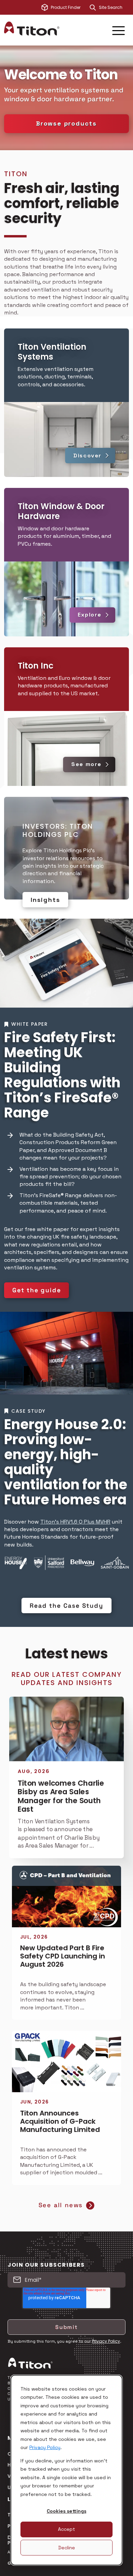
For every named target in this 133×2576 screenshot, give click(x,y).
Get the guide (36, 1290)
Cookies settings (66, 2511)
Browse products (66, 123)
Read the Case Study (66, 1606)
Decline (67, 2548)
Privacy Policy (45, 2447)
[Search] (93, 8)
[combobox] (114, 8)
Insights (45, 900)
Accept (66, 2529)
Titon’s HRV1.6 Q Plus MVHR (75, 1522)
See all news (61, 2205)
